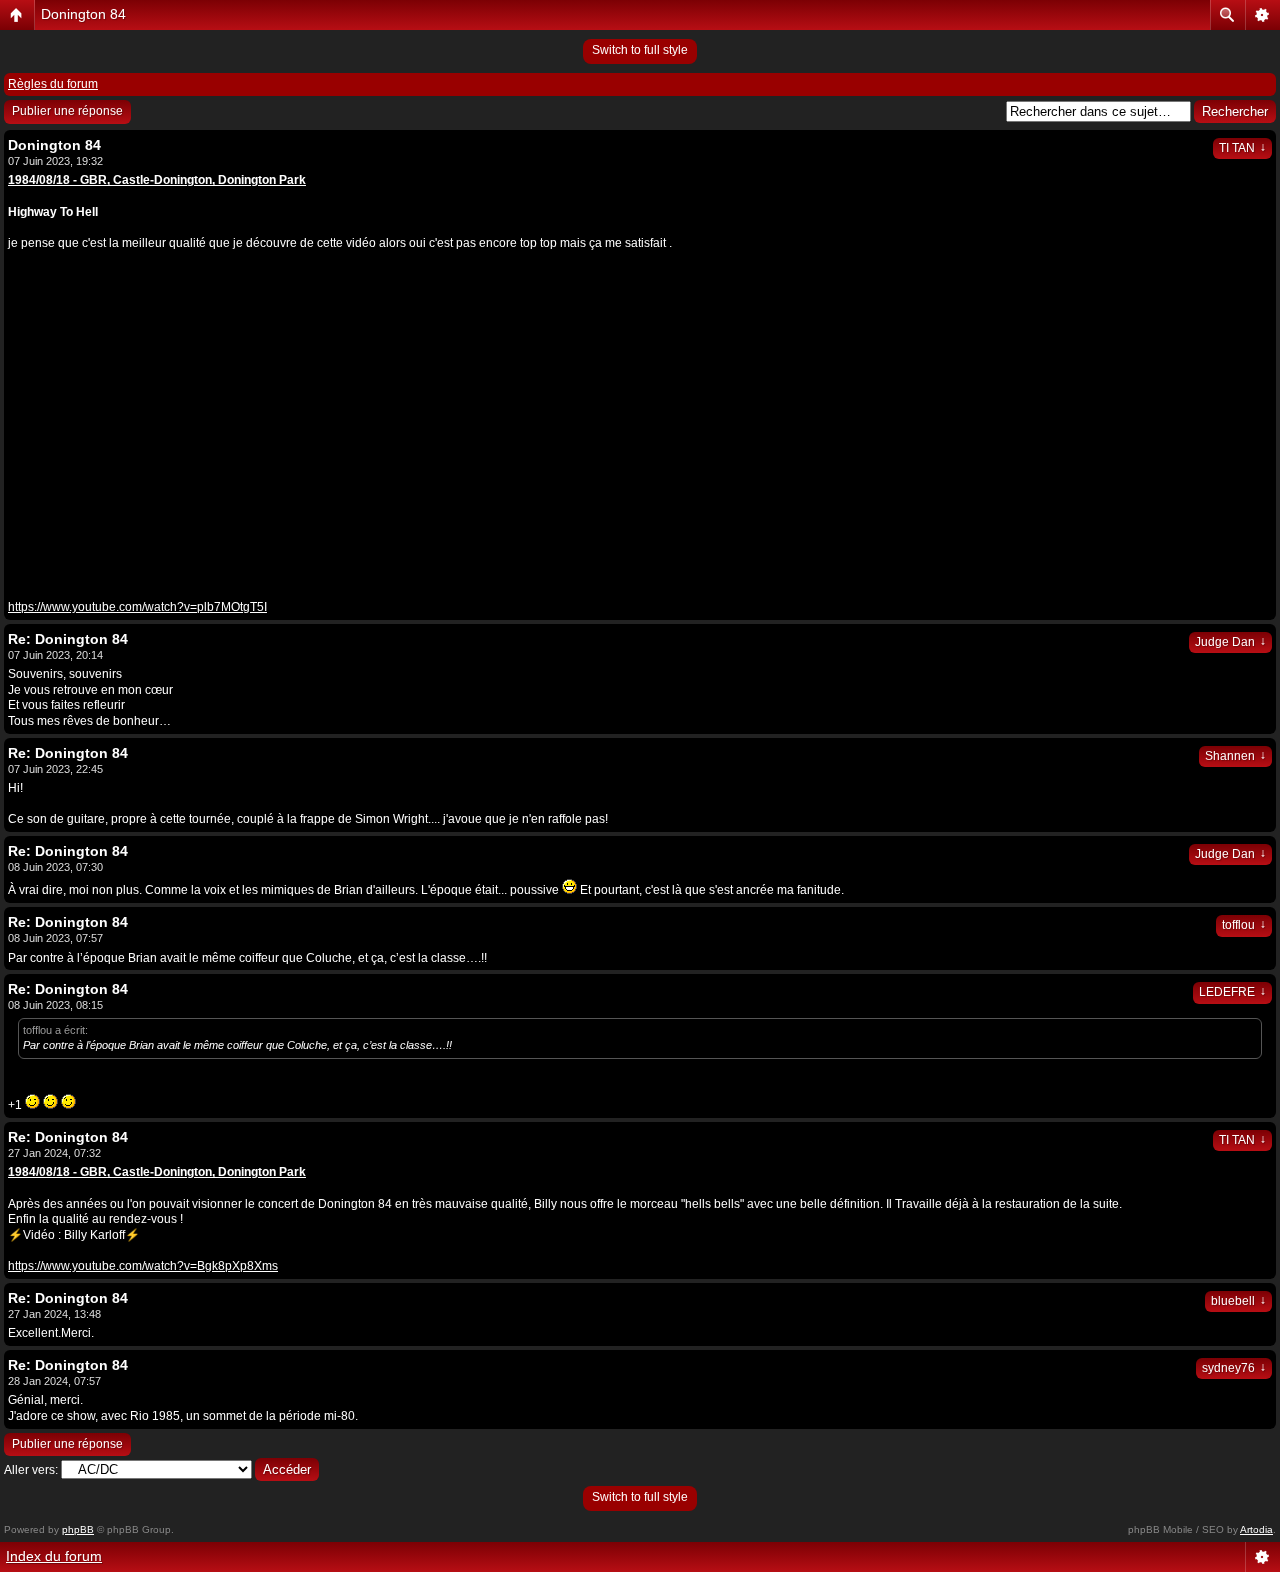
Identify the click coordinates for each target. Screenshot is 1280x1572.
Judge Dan (1230, 642)
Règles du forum (53, 84)
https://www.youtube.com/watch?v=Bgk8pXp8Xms (143, 1266)
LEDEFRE (1232, 992)
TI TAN (1242, 148)
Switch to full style (640, 50)
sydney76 (1234, 1368)
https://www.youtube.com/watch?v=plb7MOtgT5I (137, 607)
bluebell (1238, 1301)
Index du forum (54, 1556)
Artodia (1256, 1529)
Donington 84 (83, 14)
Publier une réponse (67, 111)
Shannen (1235, 756)
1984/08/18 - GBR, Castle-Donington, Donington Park (157, 1172)
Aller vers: (31, 1470)
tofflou (1244, 925)
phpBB (78, 1529)
